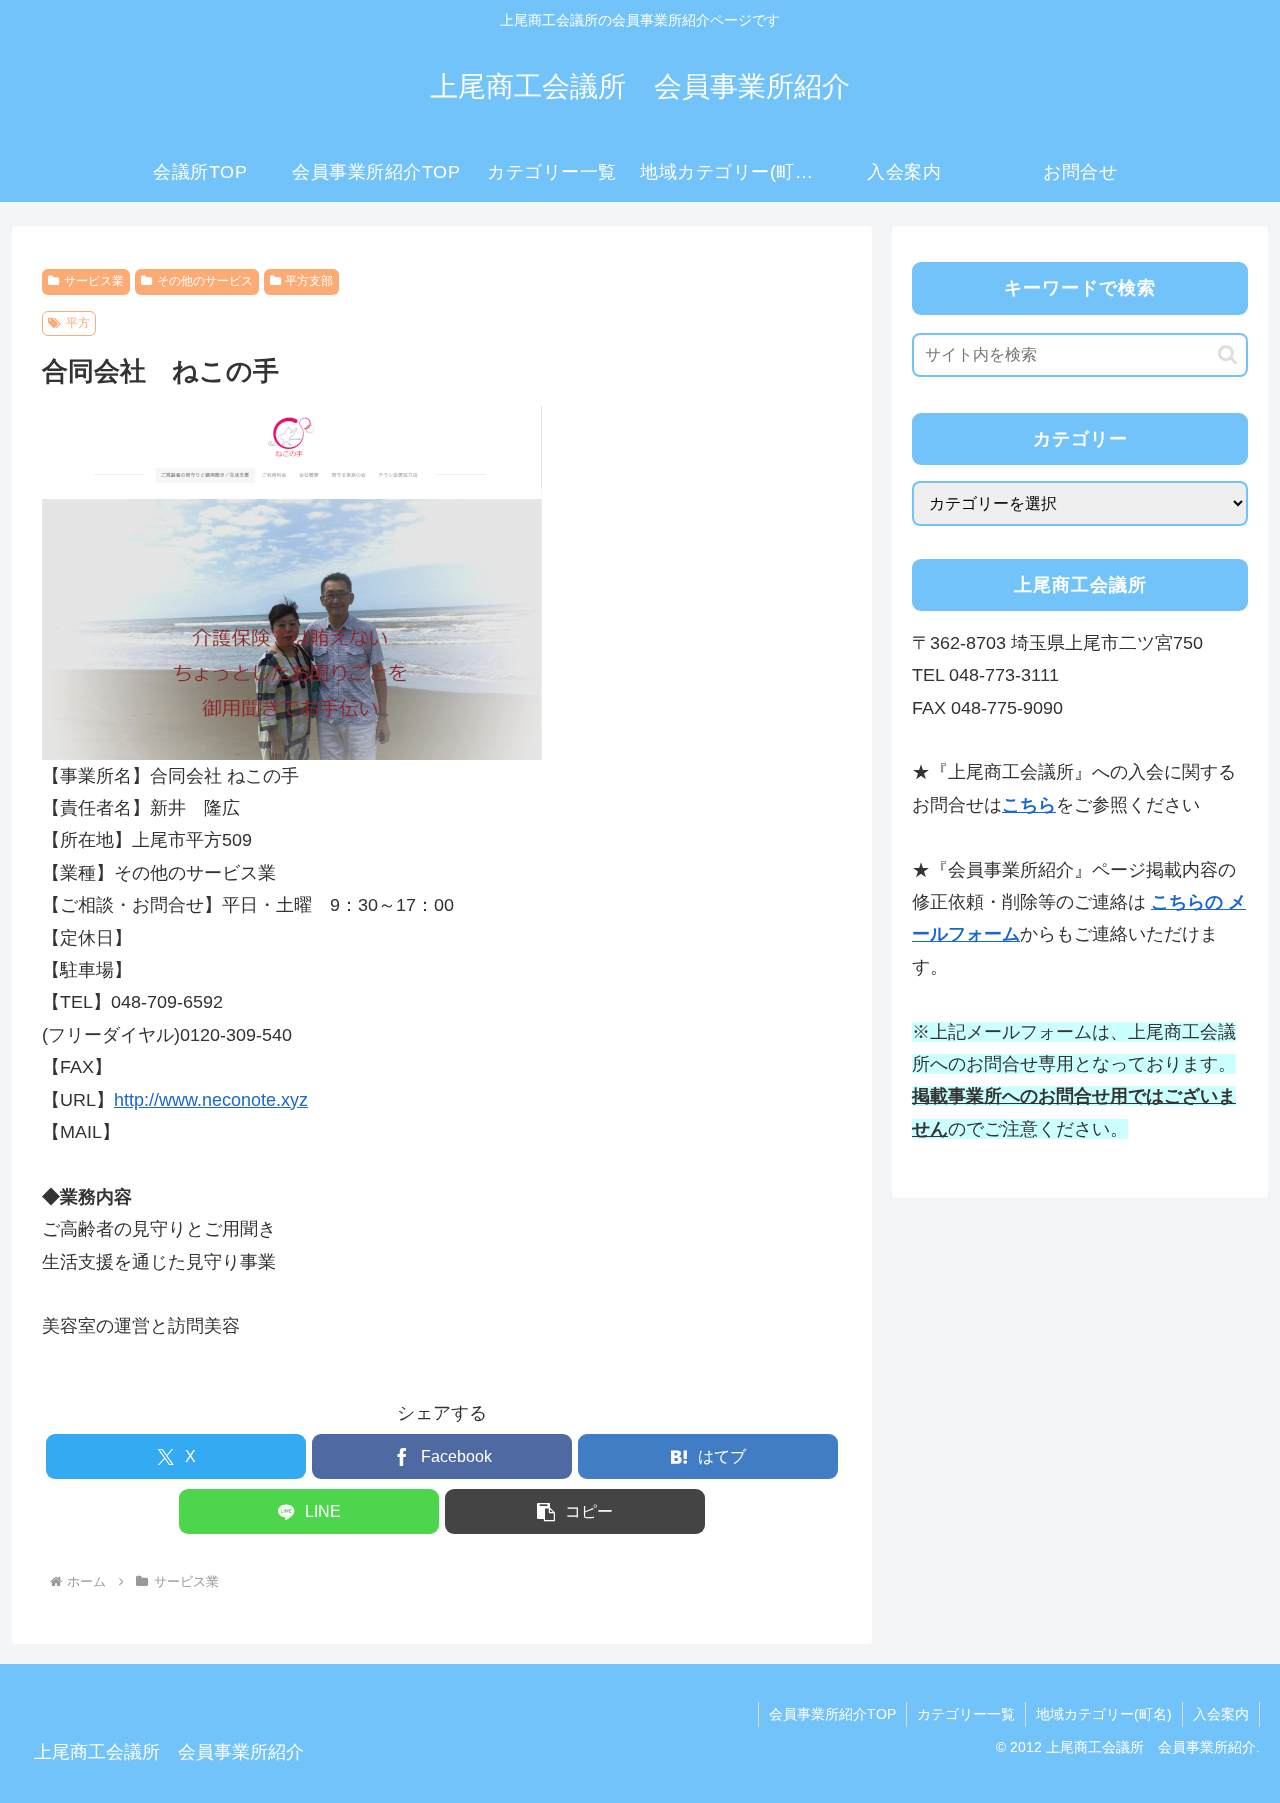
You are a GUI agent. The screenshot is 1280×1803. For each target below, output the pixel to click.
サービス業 (94, 281)
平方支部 (309, 281)
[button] (575, 1511)
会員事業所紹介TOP (832, 1714)
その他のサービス (205, 281)
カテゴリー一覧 (966, 1714)
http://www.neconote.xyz (211, 1100)
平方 (78, 323)
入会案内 (1221, 1714)
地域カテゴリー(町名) (1104, 1714)
